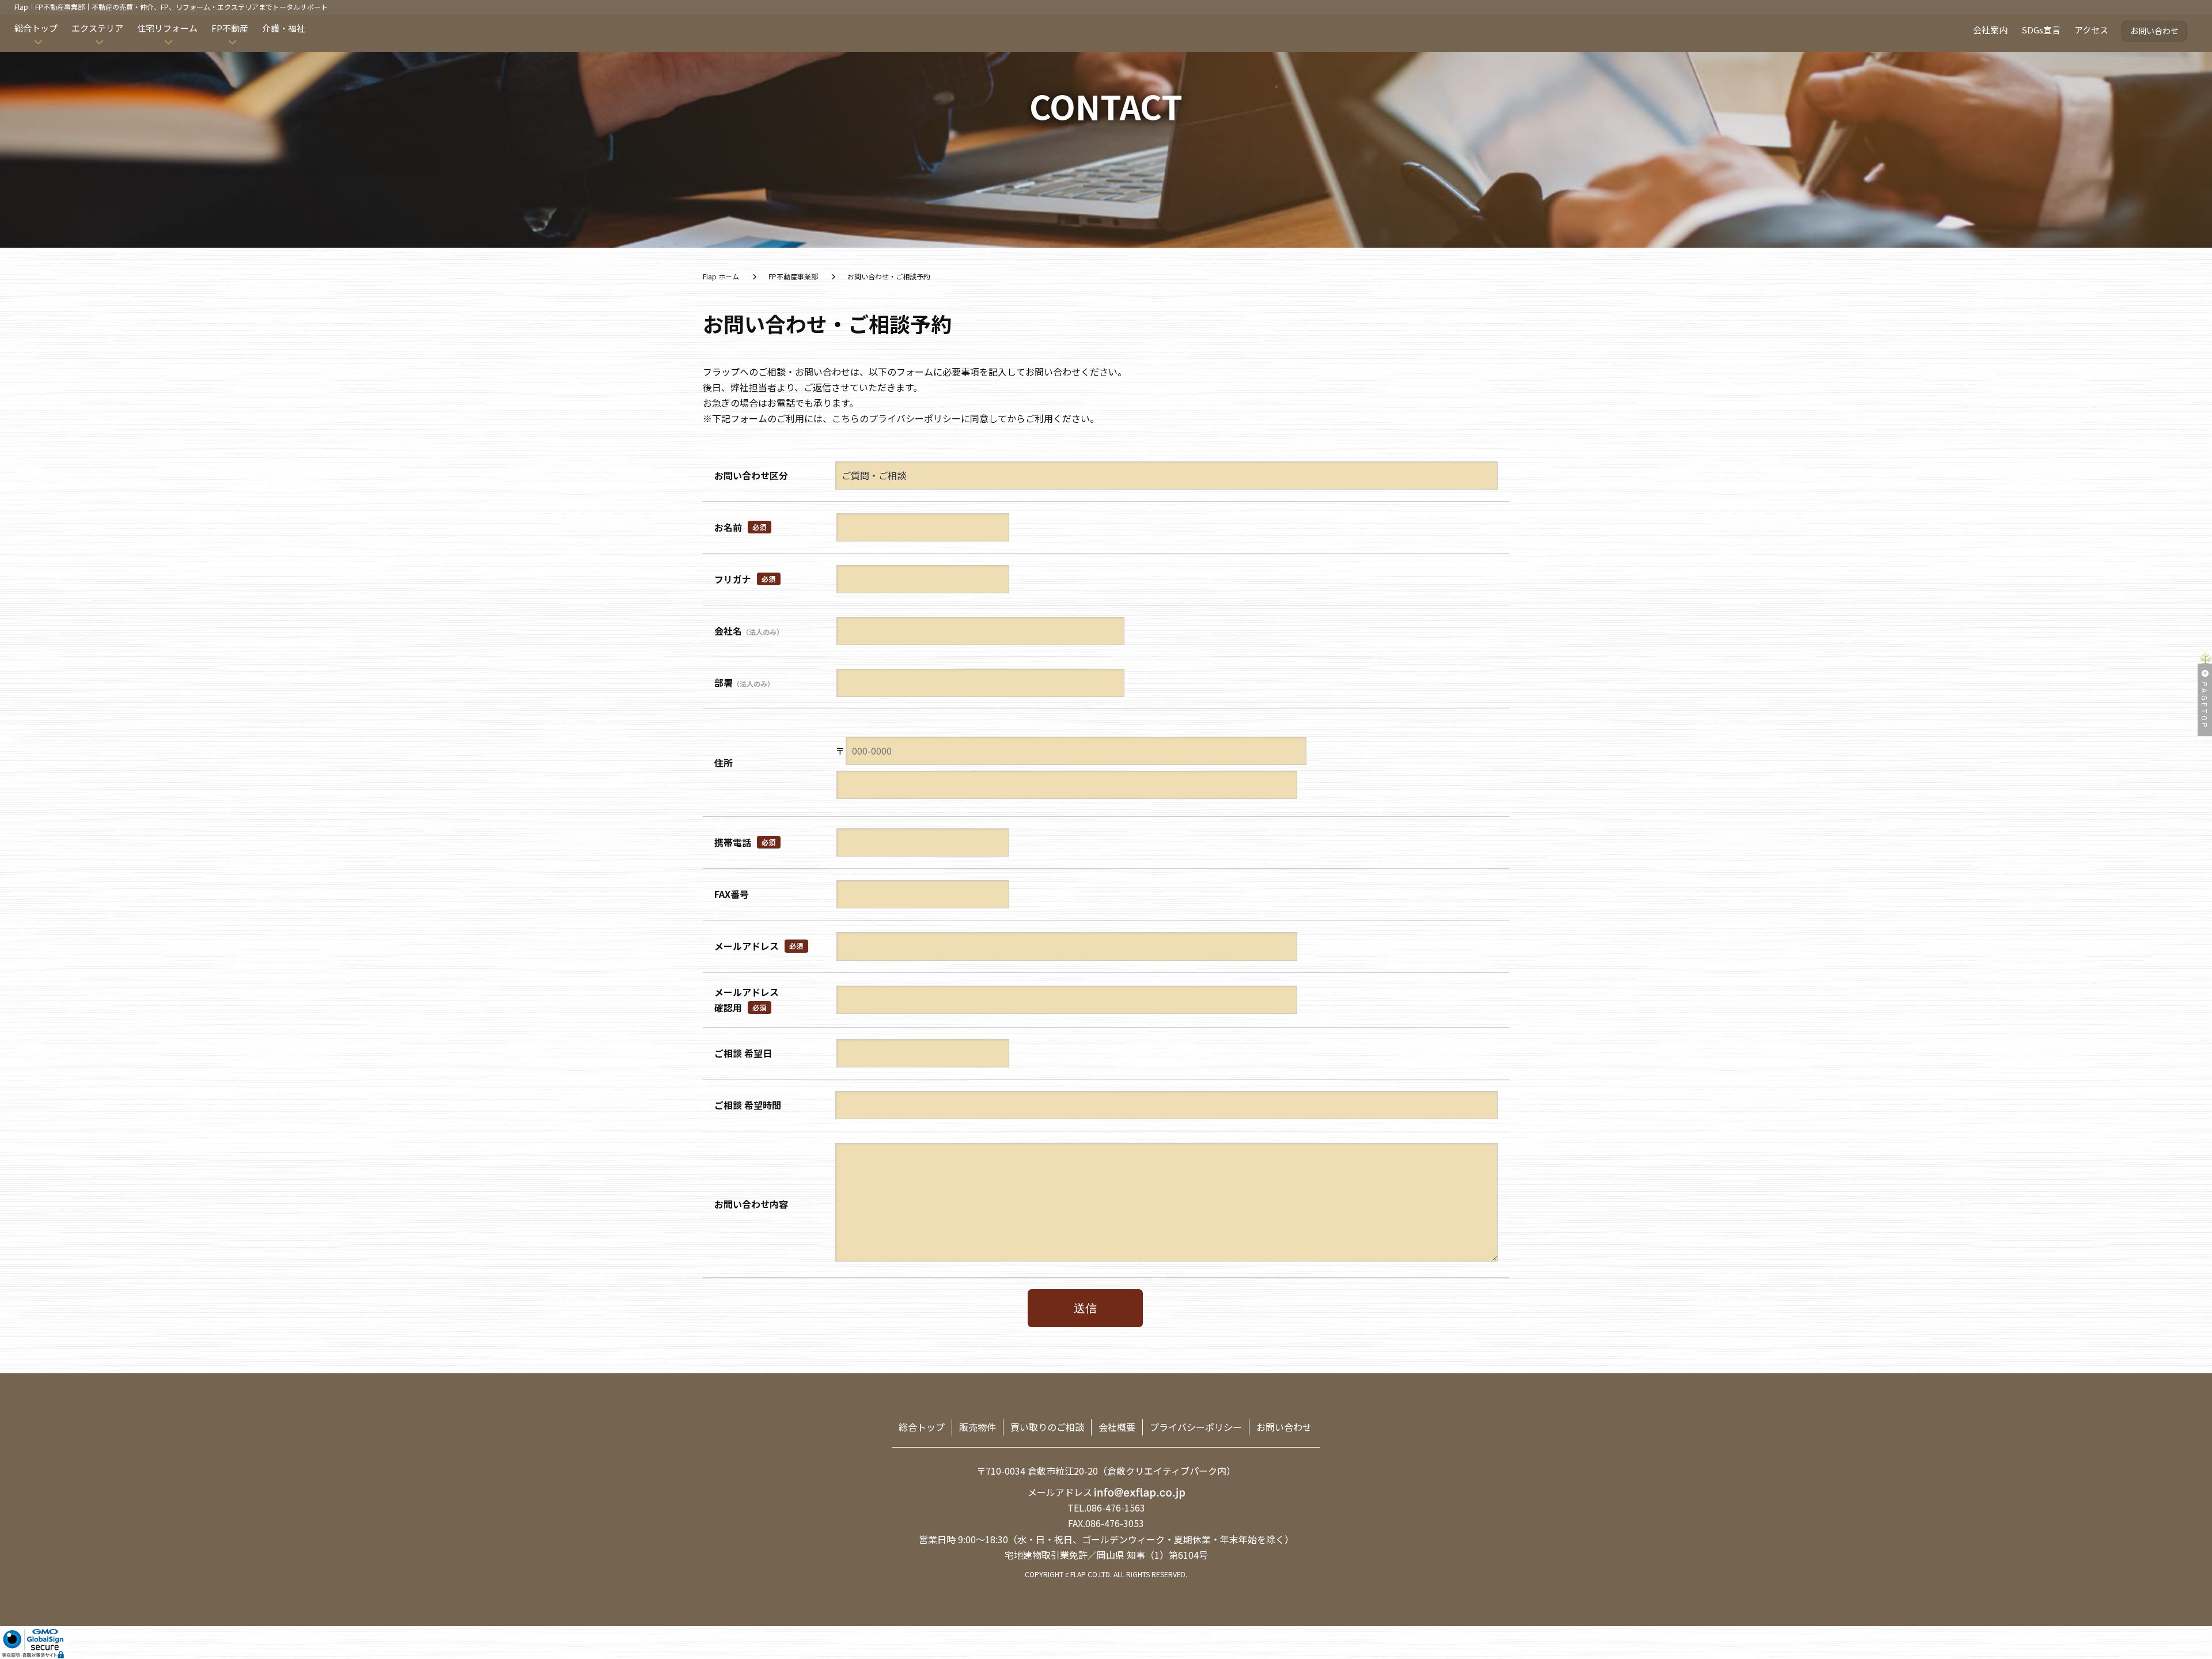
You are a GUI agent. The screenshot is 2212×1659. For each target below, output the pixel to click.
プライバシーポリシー (1196, 1427)
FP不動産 (230, 28)
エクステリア (97, 28)
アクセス (2091, 30)
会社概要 (1117, 1427)
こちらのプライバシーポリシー (896, 418)
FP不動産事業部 (793, 276)
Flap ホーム (721, 276)
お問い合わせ (2154, 31)
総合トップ (36, 28)
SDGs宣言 (2041, 30)
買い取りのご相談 (1047, 1427)
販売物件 (978, 1427)
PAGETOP (2205, 706)
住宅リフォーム (167, 28)
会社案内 (1990, 30)
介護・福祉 (284, 28)
